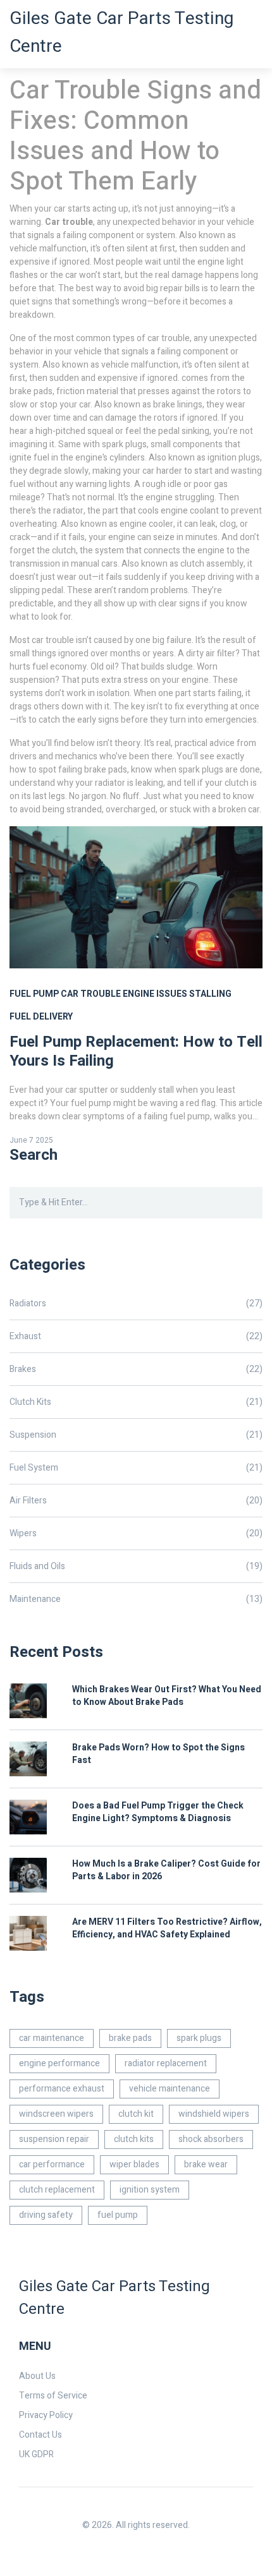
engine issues (155, 994)
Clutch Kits (136, 1402)
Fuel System (136, 1468)
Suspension (136, 1435)
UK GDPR (36, 2454)
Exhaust (136, 1336)
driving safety (46, 2215)
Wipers (136, 1533)
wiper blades (134, 2164)
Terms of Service (53, 2396)
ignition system (150, 2190)
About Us (37, 2376)
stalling (210, 994)
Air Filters (136, 1501)
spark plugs (199, 2038)
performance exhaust (62, 2089)
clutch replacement (57, 2190)
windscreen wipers (56, 2114)
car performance (52, 2164)
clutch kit (136, 2114)
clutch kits (134, 2139)
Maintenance (136, 1599)
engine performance (59, 2063)
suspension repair (54, 2139)
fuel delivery (41, 1017)
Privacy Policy (46, 2415)
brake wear (206, 2164)
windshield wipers (214, 2114)
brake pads (130, 2038)
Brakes (136, 1369)
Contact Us (40, 2435)
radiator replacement (166, 2063)
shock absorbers (211, 2139)
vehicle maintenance (170, 2089)
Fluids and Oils (136, 1566)
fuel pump (34, 994)
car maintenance (52, 2038)
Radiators (136, 1303)
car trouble (91, 994)
